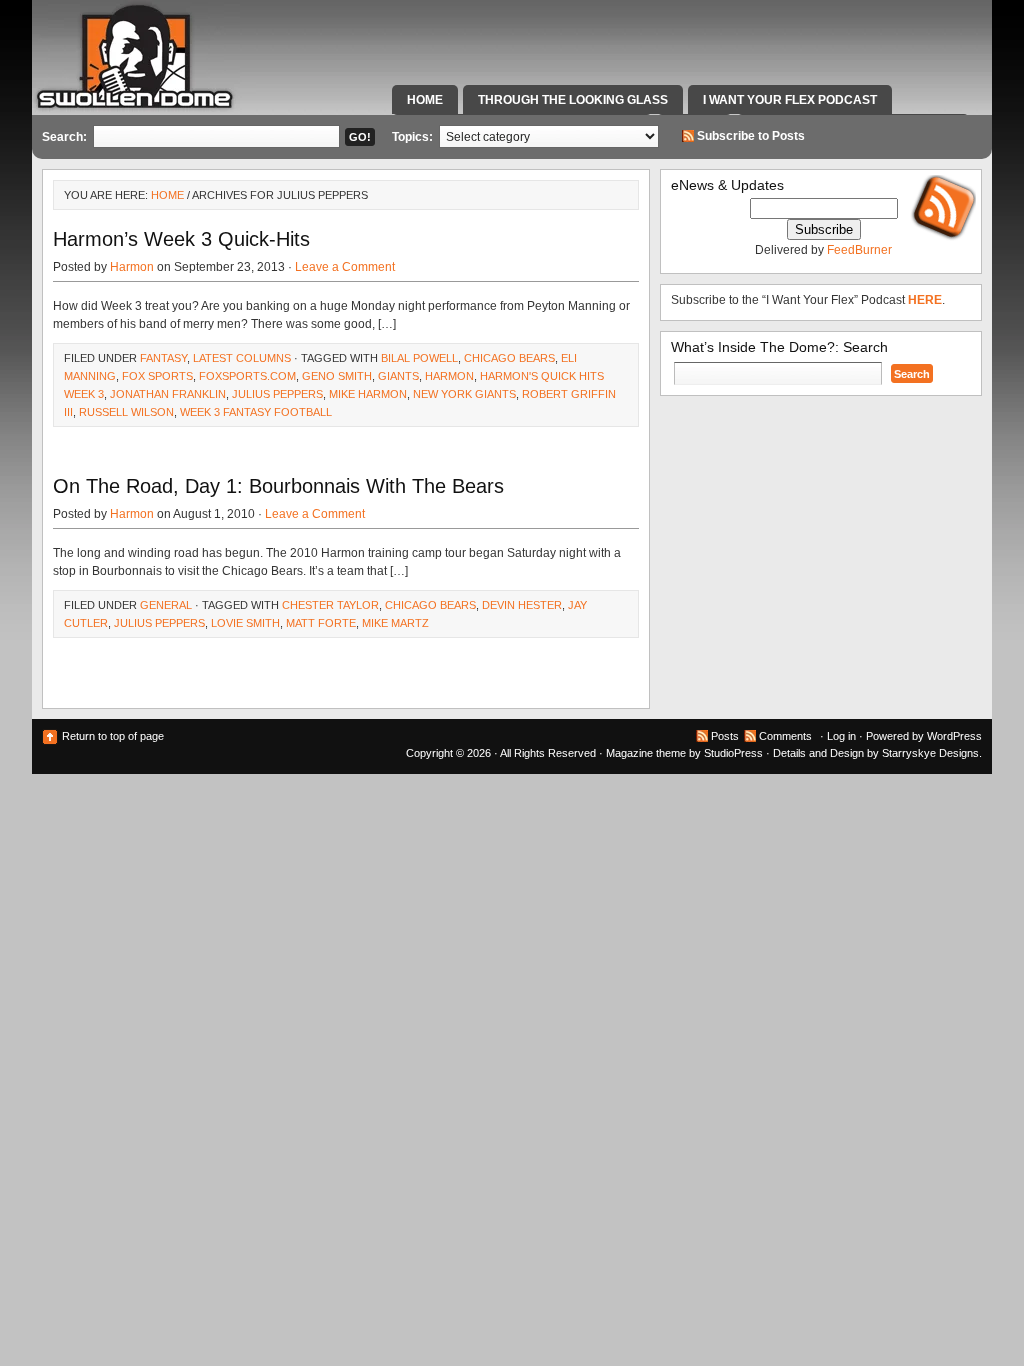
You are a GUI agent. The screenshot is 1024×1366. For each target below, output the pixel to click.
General (166, 605)
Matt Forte (321, 623)
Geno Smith (337, 376)
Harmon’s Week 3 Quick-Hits (181, 239)
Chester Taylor (330, 605)
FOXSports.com (247, 376)
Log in (841, 736)
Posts (725, 736)
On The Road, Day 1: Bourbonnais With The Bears (278, 486)
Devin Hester (522, 605)
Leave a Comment (345, 267)
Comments (785, 736)
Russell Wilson (126, 412)
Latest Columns (242, 358)
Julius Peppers (277, 394)
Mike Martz (395, 623)
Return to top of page (113, 736)
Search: (64, 137)
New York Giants (464, 394)
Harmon (132, 267)
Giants (398, 376)
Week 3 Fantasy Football (256, 412)
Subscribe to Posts (751, 136)
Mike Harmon (368, 394)
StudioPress (733, 753)
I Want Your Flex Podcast (790, 100)
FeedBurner (859, 250)
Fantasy (163, 358)
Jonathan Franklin (168, 394)
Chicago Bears (509, 358)
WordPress (954, 736)
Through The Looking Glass (573, 100)
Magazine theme (646, 753)
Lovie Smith (245, 623)
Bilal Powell (419, 358)
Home (425, 100)
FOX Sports (157, 376)
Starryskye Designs (930, 753)
